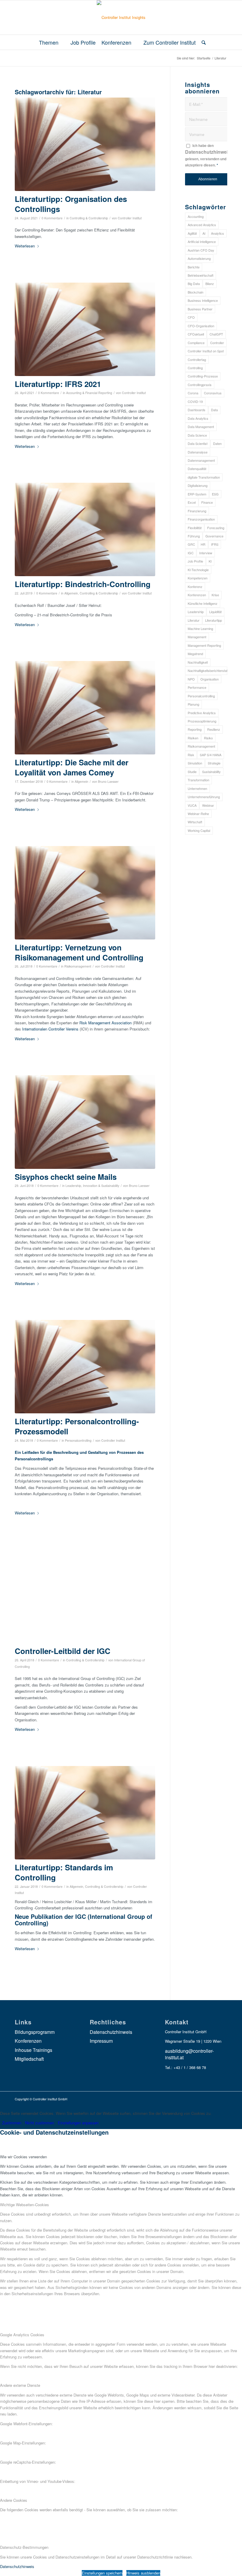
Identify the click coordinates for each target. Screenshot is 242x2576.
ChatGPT (216, 334)
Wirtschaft (195, 822)
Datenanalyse (198, 452)
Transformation (198, 780)
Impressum (101, 2041)
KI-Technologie (198, 570)
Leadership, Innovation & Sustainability (92, 1186)
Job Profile (195, 561)
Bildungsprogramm (35, 2032)
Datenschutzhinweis (208, 152)
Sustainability (211, 772)
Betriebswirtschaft (201, 275)
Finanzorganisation (201, 519)
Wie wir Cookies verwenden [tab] (23, 2157)
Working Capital (199, 830)
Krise (215, 595)
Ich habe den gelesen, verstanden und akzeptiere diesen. (208, 155)
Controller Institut (130, 218)
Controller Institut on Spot (206, 351)
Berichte (194, 267)
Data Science (197, 435)
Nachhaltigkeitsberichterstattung (207, 670)
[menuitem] (52, 42)
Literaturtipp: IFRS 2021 (58, 384)
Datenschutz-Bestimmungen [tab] (24, 2547)
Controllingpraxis (200, 385)
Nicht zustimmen (40, 2123)
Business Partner (200, 309)
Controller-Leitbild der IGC (63, 1651)
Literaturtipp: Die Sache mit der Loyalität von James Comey (72, 767)
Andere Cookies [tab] (14, 2500)
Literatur (194, 620)
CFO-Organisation (201, 326)
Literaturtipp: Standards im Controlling (64, 1872)
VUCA (192, 805)
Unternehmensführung (204, 797)
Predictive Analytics (202, 713)
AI (204, 233)
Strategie (214, 763)
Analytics (218, 233)
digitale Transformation (204, 477)
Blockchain (196, 292)
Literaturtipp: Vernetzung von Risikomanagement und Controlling (79, 952)
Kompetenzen (198, 578)
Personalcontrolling (78, 1440)
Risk (191, 755)
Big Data (194, 283)
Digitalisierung (198, 485)
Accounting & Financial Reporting (89, 393)
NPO (191, 679)
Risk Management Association (106, 1023)
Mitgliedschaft (29, 2059)
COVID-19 (195, 401)
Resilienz (214, 729)
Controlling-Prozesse (203, 376)
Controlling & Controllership (89, 218)
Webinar (208, 805)
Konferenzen (197, 595)
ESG (215, 494)
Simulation (195, 763)
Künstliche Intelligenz (203, 603)
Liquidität (215, 612)
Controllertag (197, 359)
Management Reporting (204, 645)
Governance (214, 536)
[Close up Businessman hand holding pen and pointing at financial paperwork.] (85, 1596)
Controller (217, 343)
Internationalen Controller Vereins (50, 1029)
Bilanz (210, 283)
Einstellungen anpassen (78, 2123)
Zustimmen (12, 2123)
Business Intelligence (203, 300)
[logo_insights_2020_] (121, 17)
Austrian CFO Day (201, 250)
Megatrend (195, 654)
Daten (217, 443)
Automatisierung (199, 258)
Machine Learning (200, 628)
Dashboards (197, 410)
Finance (207, 502)
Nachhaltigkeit (198, 662)
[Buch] (85, 144)
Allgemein (71, 593)
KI (210, 561)
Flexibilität (195, 528)
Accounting (196, 216)
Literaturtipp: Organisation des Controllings (71, 204)
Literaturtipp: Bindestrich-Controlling (83, 584)
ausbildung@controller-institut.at (189, 2054)
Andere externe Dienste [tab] (20, 2385)
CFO (191, 317)
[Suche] (202, 42)
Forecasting (216, 528)
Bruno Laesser (108, 781)
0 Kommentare (52, 218)
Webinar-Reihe (198, 814)
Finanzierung (197, 511)
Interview (206, 553)
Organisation (210, 679)
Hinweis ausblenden (143, 2573)
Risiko (208, 738)
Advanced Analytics (202, 225)
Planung (193, 704)
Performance (197, 687)
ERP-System (197, 494)
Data (214, 410)
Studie (192, 772)
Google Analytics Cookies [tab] (22, 2335)
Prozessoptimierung (202, 721)
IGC (191, 553)
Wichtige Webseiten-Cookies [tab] (24, 2205)
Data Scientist (198, 443)
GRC (191, 544)
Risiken (193, 738)
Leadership (196, 612)
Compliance (196, 343)
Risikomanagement (78, 966)
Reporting (195, 729)
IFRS (215, 544)
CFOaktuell (196, 334)
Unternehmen (197, 788)
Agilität (192, 233)
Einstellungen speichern (102, 2573)
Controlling (195, 368)
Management (197, 637)
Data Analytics (198, 418)
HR (203, 544)
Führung (194, 536)
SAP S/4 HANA (211, 755)
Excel (192, 502)
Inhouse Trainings (33, 2050)
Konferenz (195, 587)
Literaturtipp (214, 620)
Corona (193, 393)
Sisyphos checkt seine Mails (66, 1177)
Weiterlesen (25, 246)
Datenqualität (197, 469)
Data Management (201, 427)
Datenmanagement (201, 460)
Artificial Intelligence (202, 242)
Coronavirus (213, 393)
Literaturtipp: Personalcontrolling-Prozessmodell (77, 1426)
